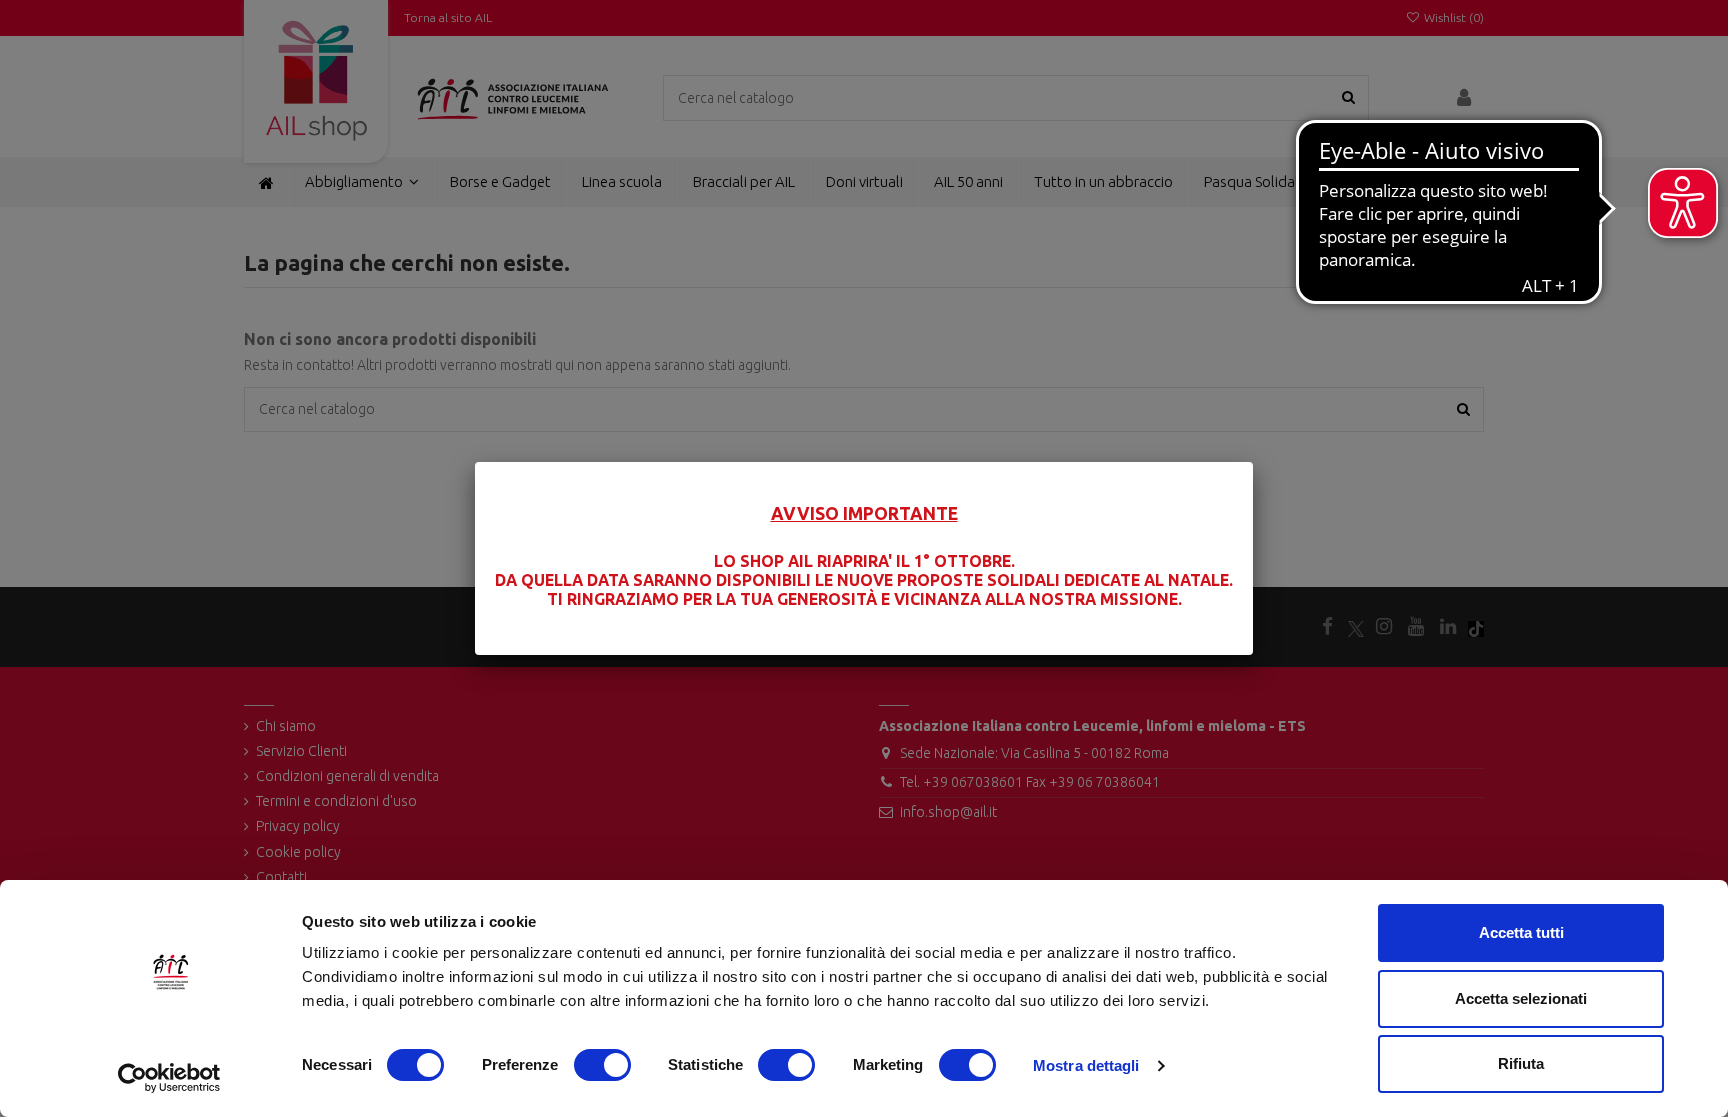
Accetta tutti (1521, 932)
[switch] (602, 1065)
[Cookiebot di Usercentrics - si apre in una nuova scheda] (169, 1078)
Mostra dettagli (1086, 1065)
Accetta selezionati (1521, 998)
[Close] (1253, 462)
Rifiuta (1521, 1063)
